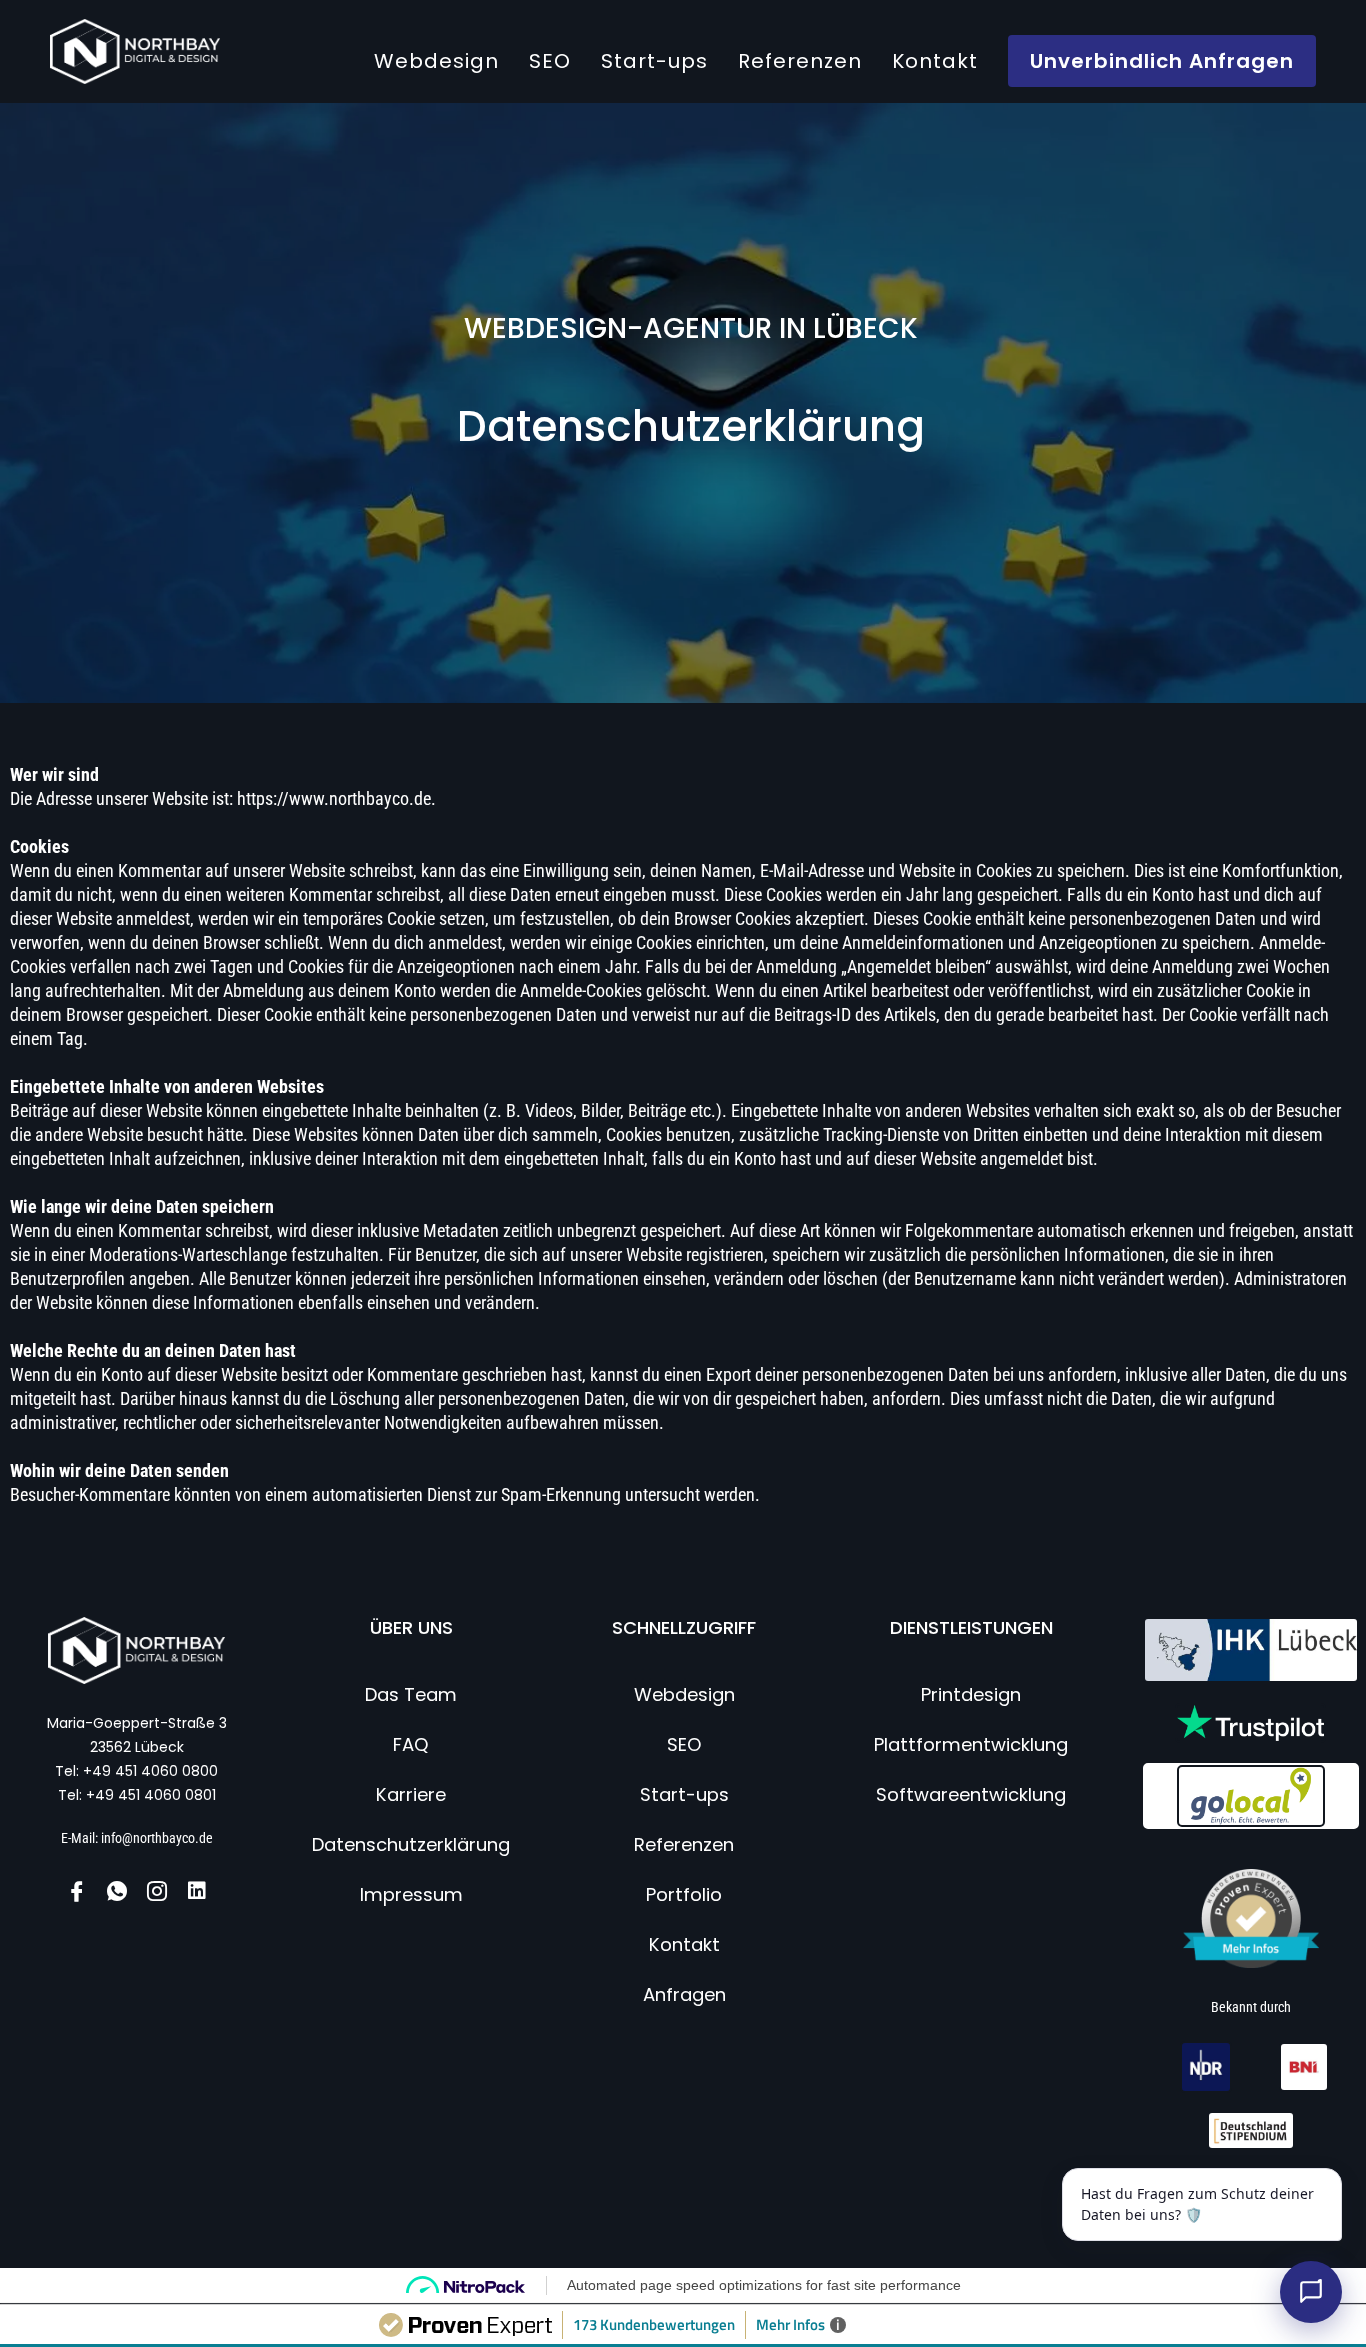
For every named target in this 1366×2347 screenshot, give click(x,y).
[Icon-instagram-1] (157, 1891)
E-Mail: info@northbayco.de (137, 1838)
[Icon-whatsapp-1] (117, 1891)
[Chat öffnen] (1311, 2292)
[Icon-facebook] (77, 1891)
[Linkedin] (197, 1891)
